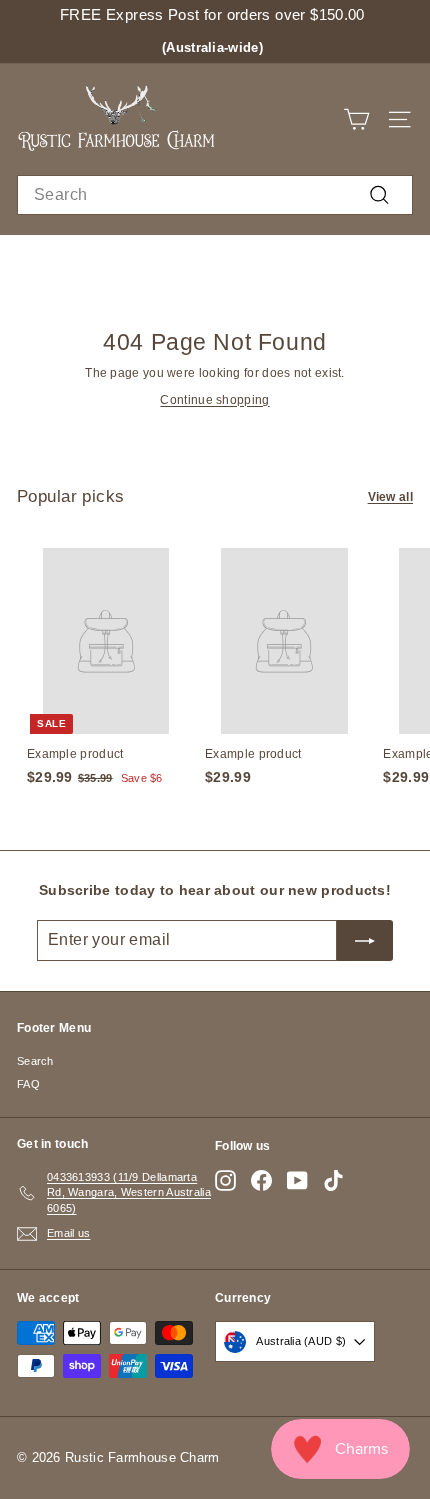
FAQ (28, 1084)
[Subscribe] (365, 940)
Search (35, 1061)
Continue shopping (214, 400)
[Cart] (356, 119)
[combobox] (215, 195)
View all (390, 497)
